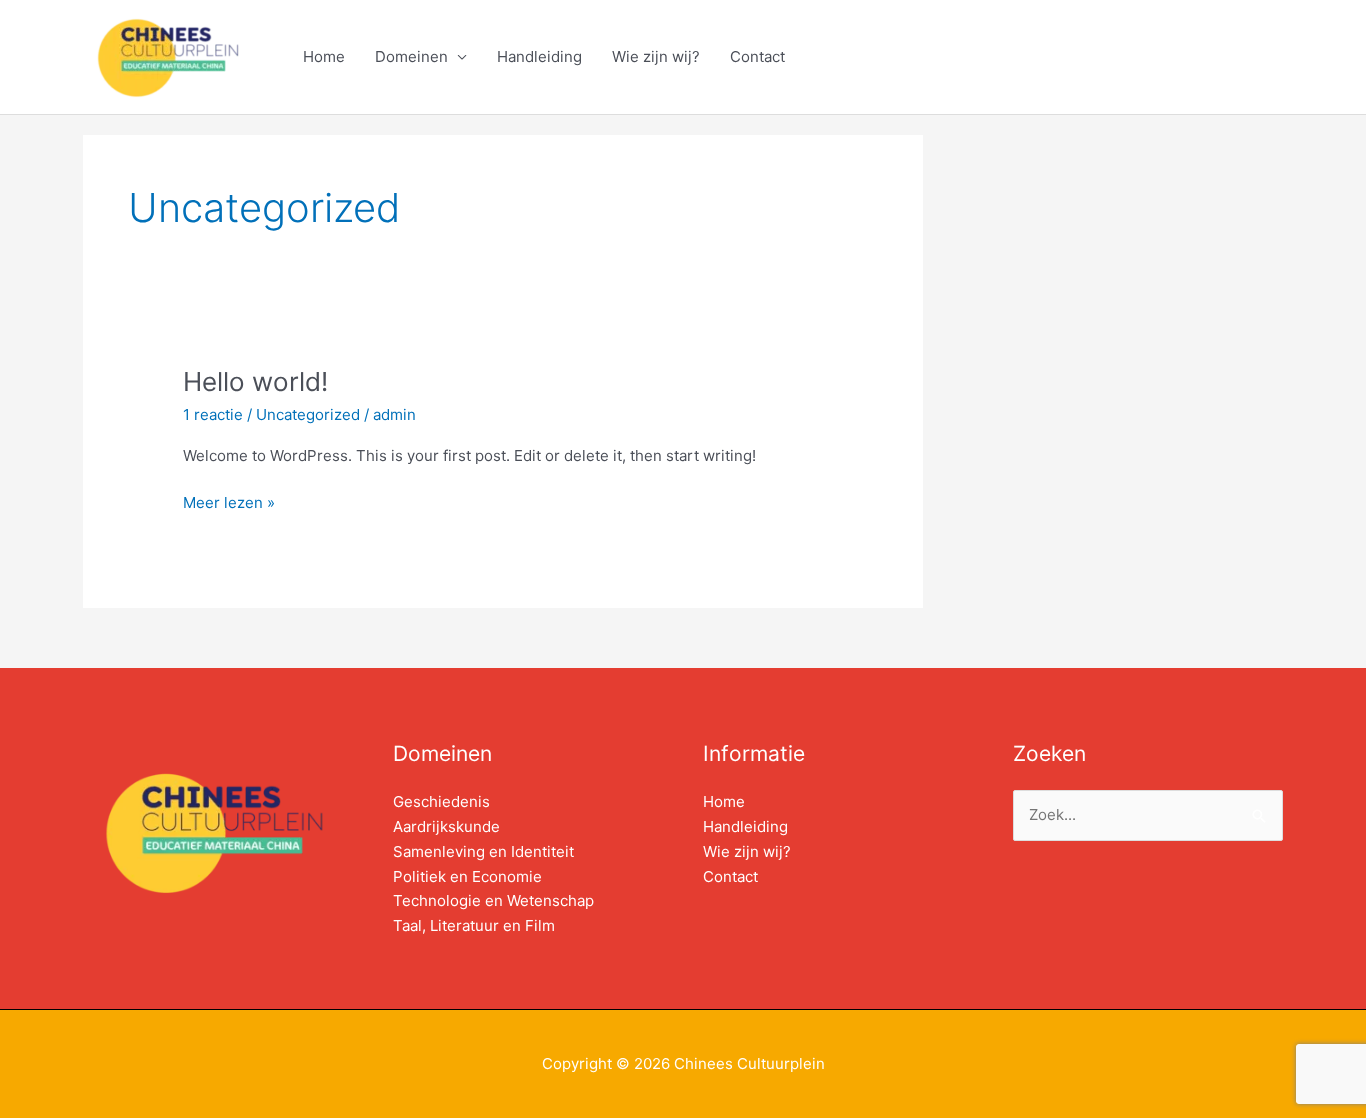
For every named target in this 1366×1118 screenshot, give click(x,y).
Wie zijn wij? (656, 56)
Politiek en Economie (467, 876)
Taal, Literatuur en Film (474, 925)
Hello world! (255, 381)
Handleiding (539, 56)
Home (324, 56)
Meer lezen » (229, 501)
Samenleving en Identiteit (483, 851)
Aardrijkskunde (446, 826)
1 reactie (213, 414)
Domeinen (411, 56)
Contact (757, 56)
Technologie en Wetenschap (493, 900)
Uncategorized (308, 414)
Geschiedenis (441, 801)
